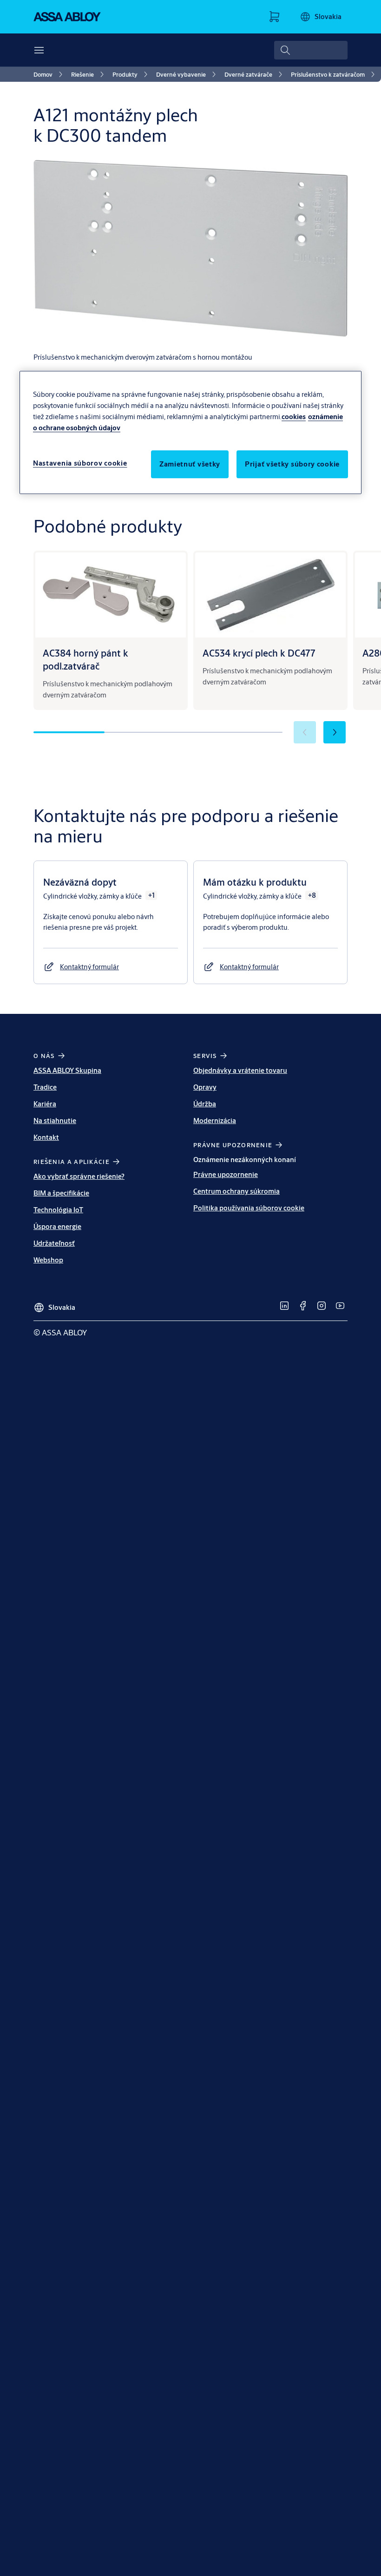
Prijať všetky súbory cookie (292, 464)
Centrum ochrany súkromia (236, 1191)
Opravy (205, 1087)
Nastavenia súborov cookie (80, 463)
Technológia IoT (58, 1210)
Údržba (205, 1104)
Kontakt (46, 1137)
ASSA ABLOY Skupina (67, 1070)
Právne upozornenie (226, 1174)
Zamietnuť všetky (190, 464)
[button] (335, 732)
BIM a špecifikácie (61, 1193)
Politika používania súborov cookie (249, 1208)
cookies (294, 417)
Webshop (48, 1260)
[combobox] (311, 50)
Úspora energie (57, 1226)
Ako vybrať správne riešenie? (79, 1176)
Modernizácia (215, 1120)
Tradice (45, 1087)
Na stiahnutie (55, 1120)
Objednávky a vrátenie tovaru (240, 1070)
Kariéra (45, 1104)
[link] (49, 74)
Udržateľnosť (54, 1243)
